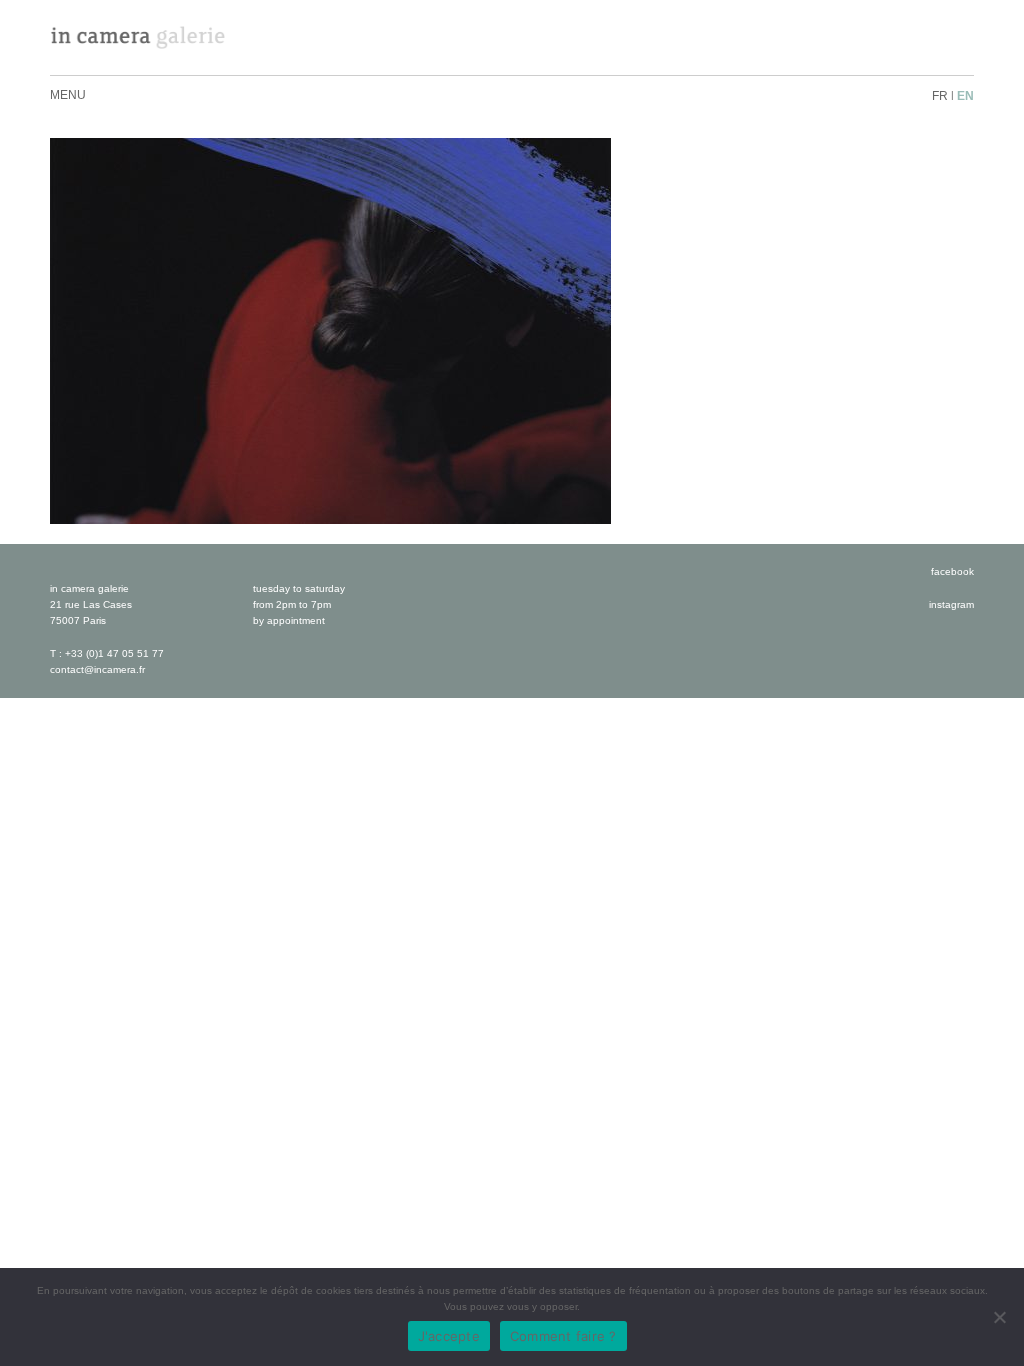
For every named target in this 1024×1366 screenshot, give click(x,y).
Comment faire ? (563, 1336)
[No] (999, 1317)
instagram (951, 604)
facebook (952, 571)
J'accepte (449, 1336)
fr (940, 96)
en (965, 96)
